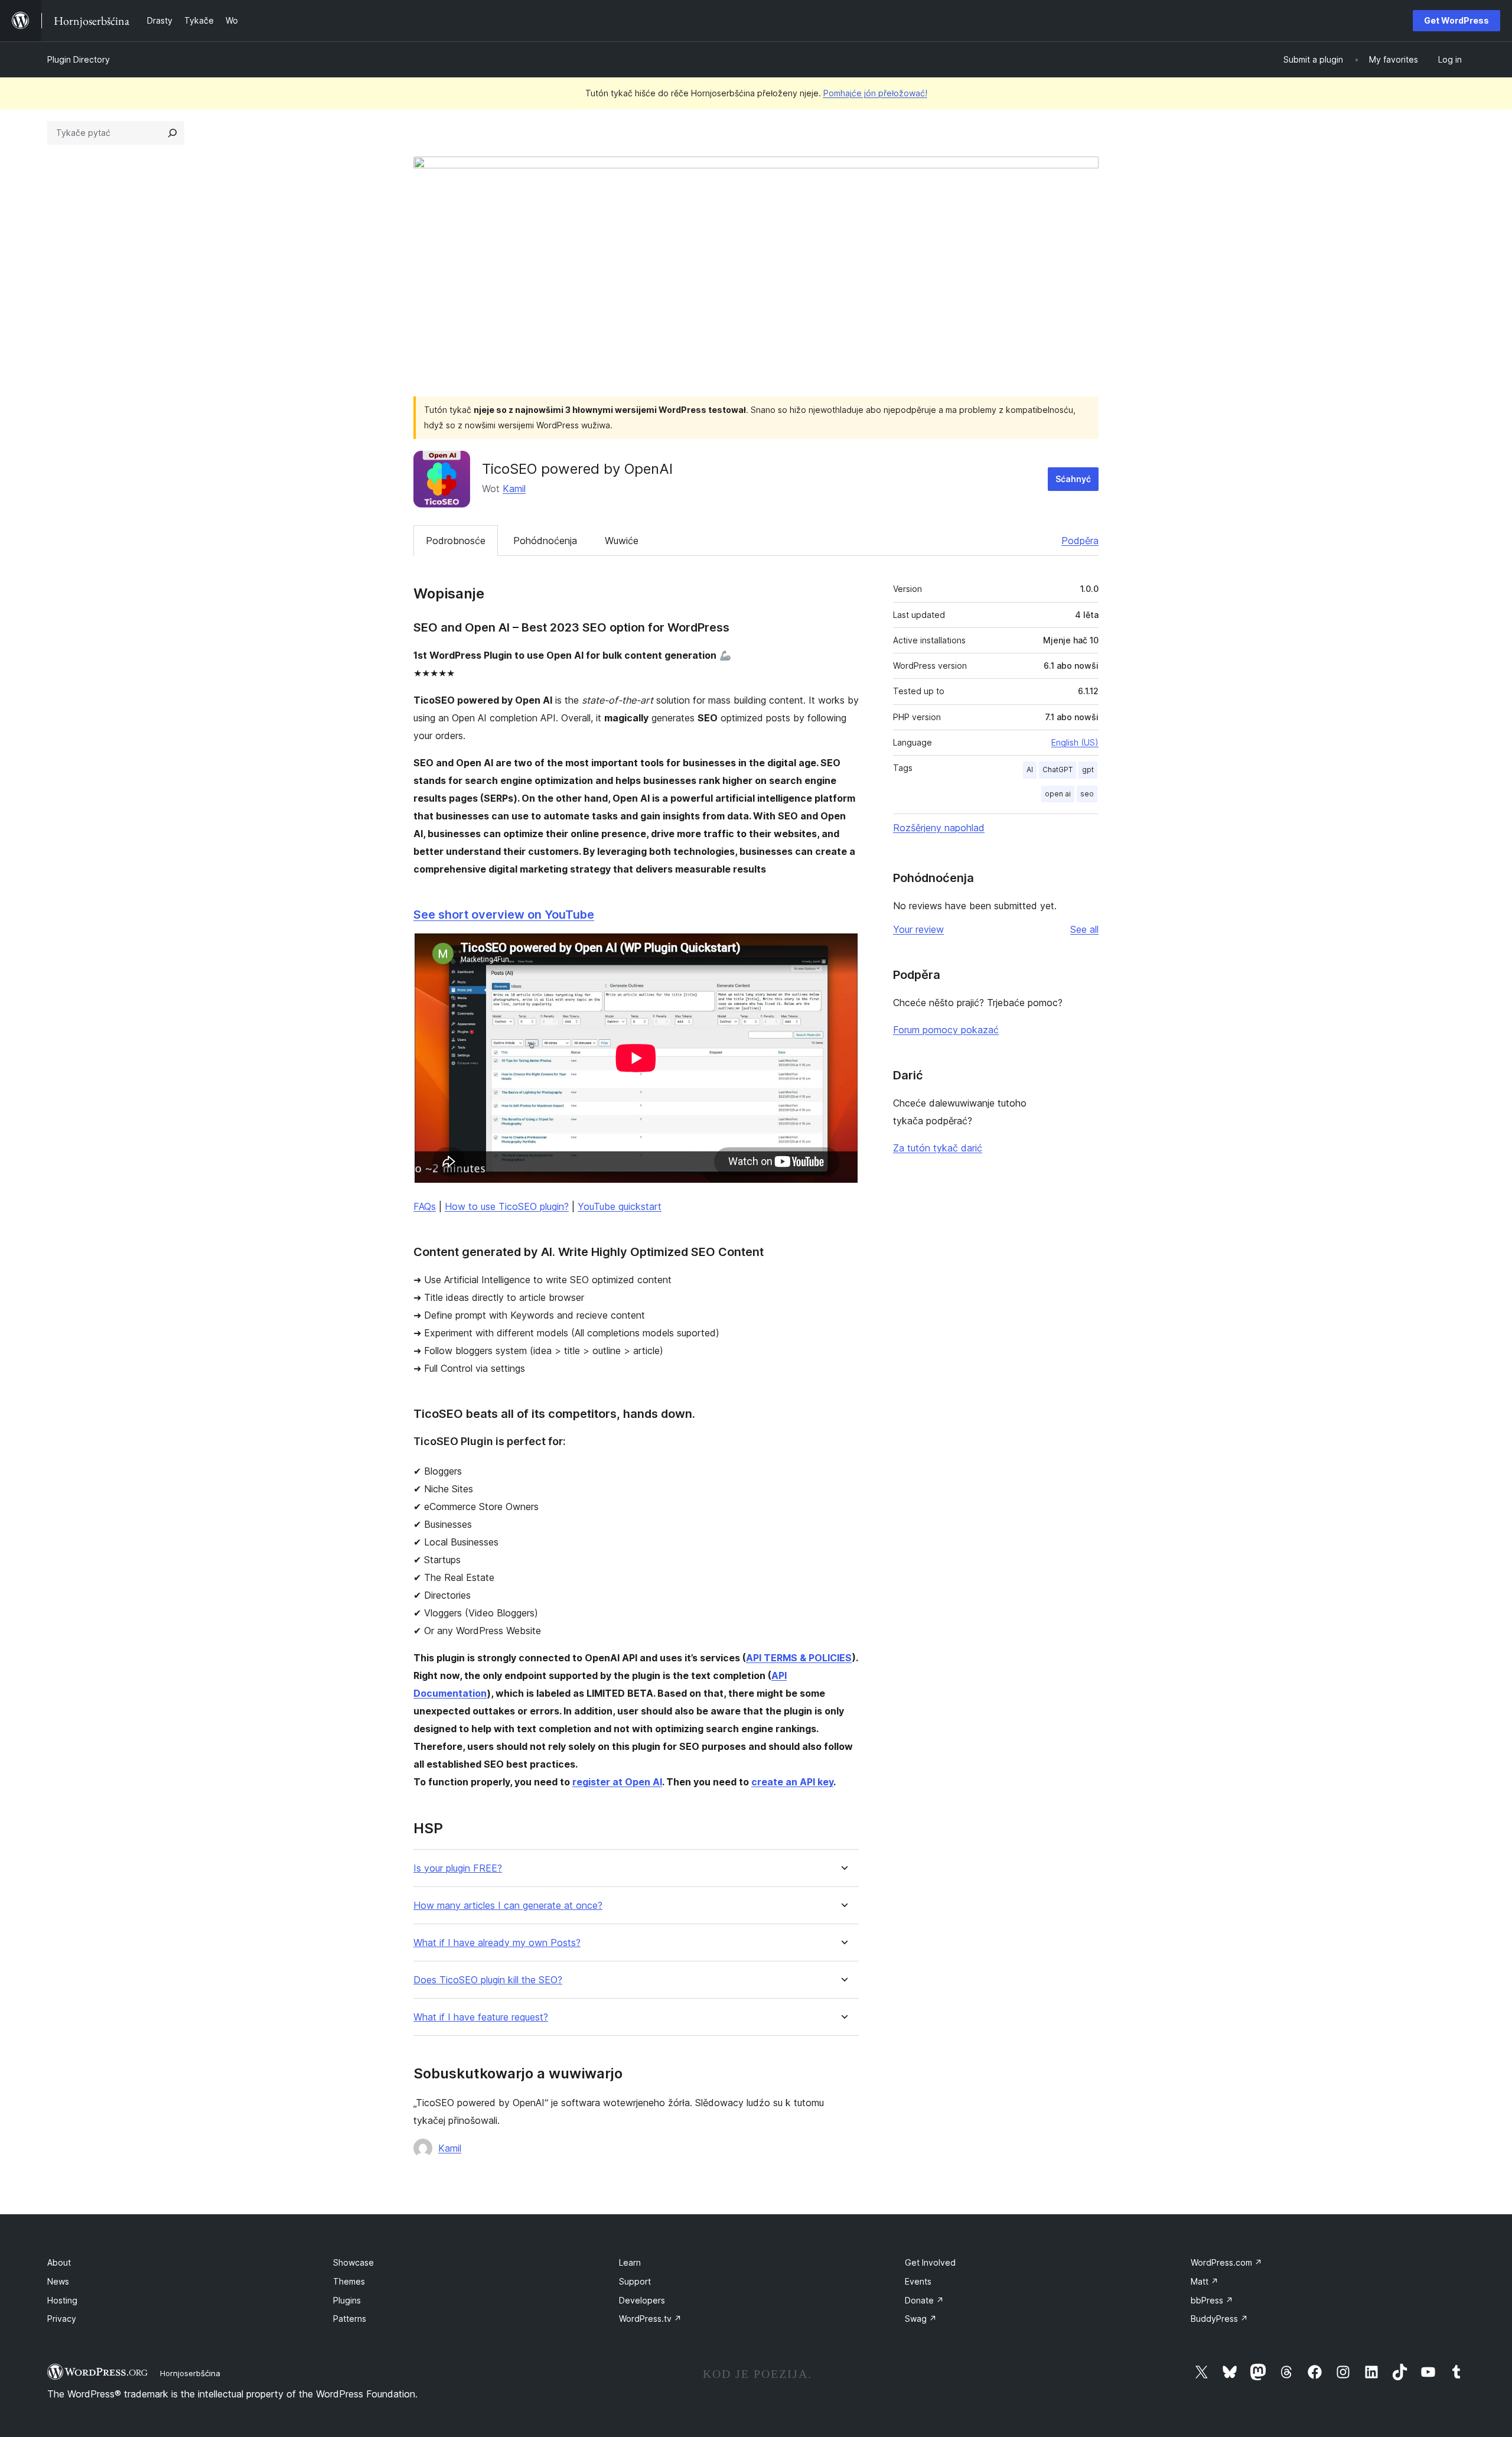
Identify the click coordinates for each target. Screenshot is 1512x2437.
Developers (642, 2300)
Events (918, 2281)
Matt (1205, 2281)
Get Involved (930, 2262)
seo (1087, 794)
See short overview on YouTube (504, 915)
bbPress (1212, 2300)
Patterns (350, 2319)
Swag (921, 2319)
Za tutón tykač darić (938, 1148)
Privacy (62, 2319)
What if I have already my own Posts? (497, 1943)
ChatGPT (1058, 770)
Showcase (353, 2262)
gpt (1088, 770)
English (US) (1075, 742)
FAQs (425, 1206)
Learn (630, 2262)
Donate (924, 2300)
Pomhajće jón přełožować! (875, 93)
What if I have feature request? (481, 2017)
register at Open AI (617, 1782)
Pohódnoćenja (545, 541)
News (58, 2281)
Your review (918, 929)
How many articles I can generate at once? (508, 1906)
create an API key (792, 1782)
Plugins (347, 2300)
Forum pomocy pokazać (946, 1030)
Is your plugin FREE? (458, 1868)
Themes (349, 2281)
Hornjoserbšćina (190, 2373)
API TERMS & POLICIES (799, 1658)
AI (1030, 770)
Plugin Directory (79, 59)
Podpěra (1080, 541)
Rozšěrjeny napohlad (939, 828)
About (59, 2262)
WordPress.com (1226, 2262)
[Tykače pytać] (172, 133)
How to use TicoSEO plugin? (507, 1206)
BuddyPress (1219, 2319)
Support (635, 2281)
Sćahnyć (1073, 479)
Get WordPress (1456, 20)
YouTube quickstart (620, 1206)
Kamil (514, 489)
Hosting (62, 2300)
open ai (1058, 794)
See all (1084, 929)
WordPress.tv (650, 2319)
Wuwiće (622, 541)
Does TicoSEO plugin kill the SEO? (488, 1980)
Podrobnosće (456, 541)
